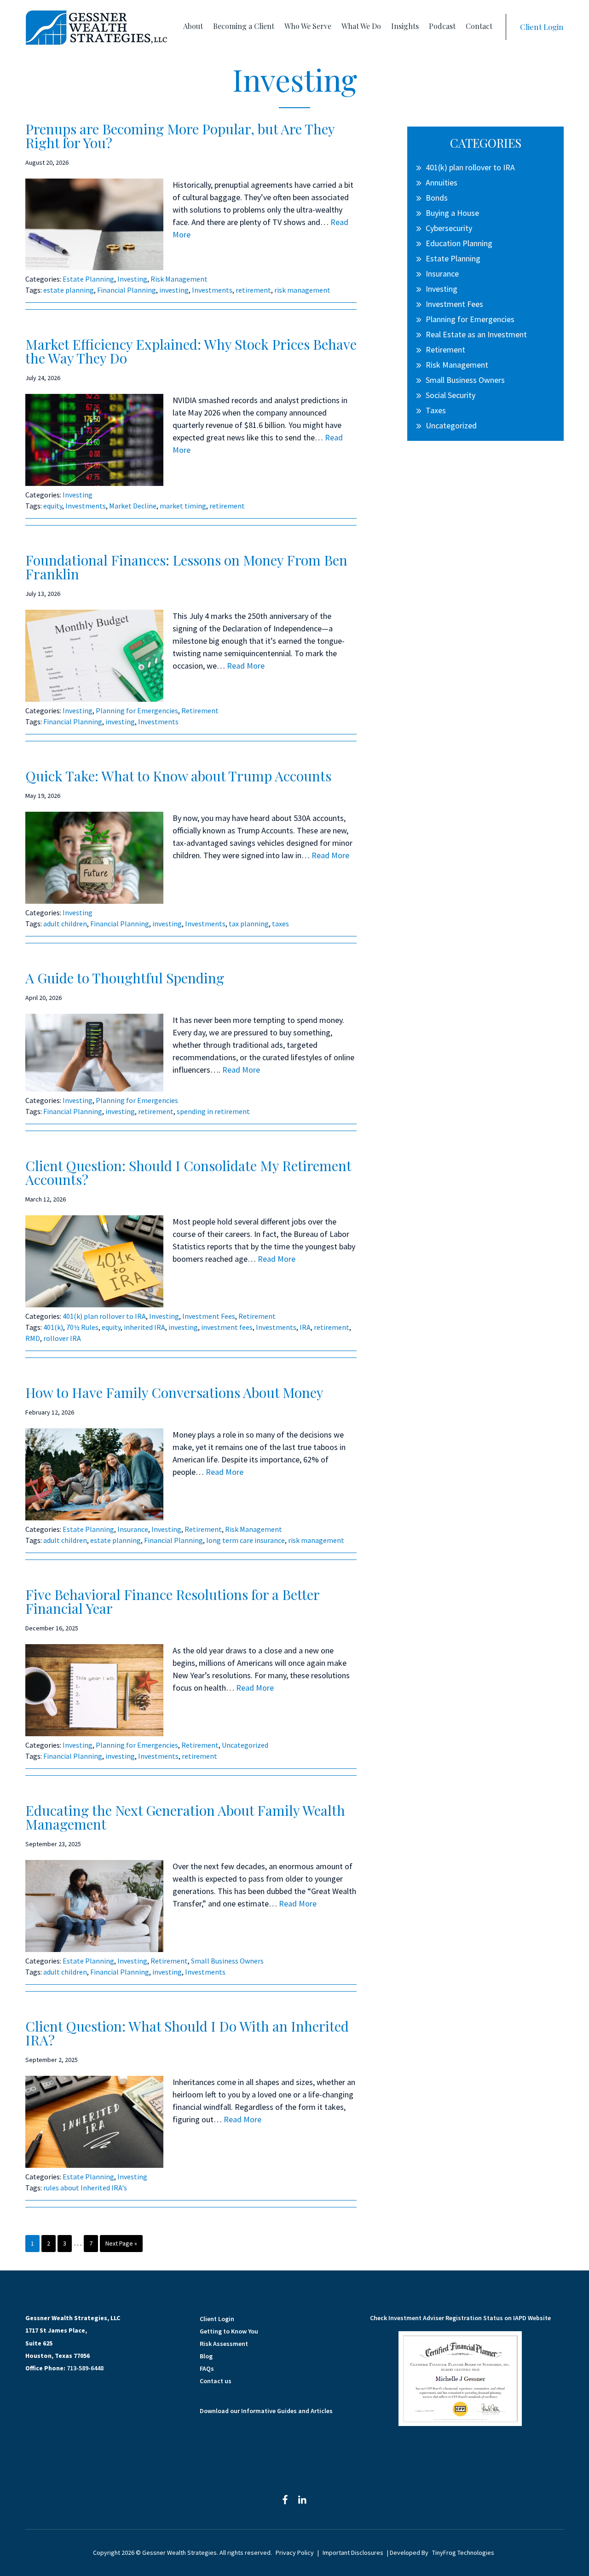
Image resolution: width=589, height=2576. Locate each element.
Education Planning (459, 243)
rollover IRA (62, 1338)
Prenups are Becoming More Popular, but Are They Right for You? (180, 136)
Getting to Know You (229, 2331)
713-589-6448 (85, 2368)
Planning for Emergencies (137, 710)
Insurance (133, 1529)
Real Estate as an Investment (476, 334)
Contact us (216, 2381)
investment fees (227, 1327)
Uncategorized (245, 1745)
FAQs (207, 2368)
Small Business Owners (227, 1961)
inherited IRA (144, 1327)
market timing (183, 506)
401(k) (53, 1327)
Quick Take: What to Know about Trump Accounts (178, 776)
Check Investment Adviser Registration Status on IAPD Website (460, 2318)
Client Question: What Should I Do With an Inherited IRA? (187, 2033)
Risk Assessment (224, 2344)
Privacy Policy (295, 2553)
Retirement (200, 710)
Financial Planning (127, 290)
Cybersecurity (449, 228)
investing (174, 290)
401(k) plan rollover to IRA (104, 1316)
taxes (280, 924)
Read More (246, 666)
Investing (132, 279)
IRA (305, 1327)
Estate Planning (88, 279)
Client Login (542, 27)
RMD (33, 1338)
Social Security (450, 395)
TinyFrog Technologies (463, 2553)
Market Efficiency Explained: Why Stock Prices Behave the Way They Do (191, 351)
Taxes (436, 410)
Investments (212, 290)
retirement (253, 290)
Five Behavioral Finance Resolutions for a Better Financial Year (172, 1601)
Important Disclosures (353, 2553)
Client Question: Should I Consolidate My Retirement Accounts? (188, 1172)
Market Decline (133, 506)
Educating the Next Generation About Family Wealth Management (185, 1817)
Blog (206, 2356)
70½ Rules (82, 1327)
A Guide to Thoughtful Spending (125, 978)
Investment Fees (209, 1316)
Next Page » (121, 2245)
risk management (302, 290)
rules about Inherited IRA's (85, 2188)
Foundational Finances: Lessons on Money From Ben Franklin (186, 567)
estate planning (69, 290)
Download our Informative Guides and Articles (266, 2411)
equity (53, 506)
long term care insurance (245, 1540)
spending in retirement (213, 1111)
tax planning (249, 924)
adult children (65, 924)
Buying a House (452, 213)
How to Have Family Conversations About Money (174, 1392)
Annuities (442, 182)
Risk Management (179, 279)
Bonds (437, 198)
